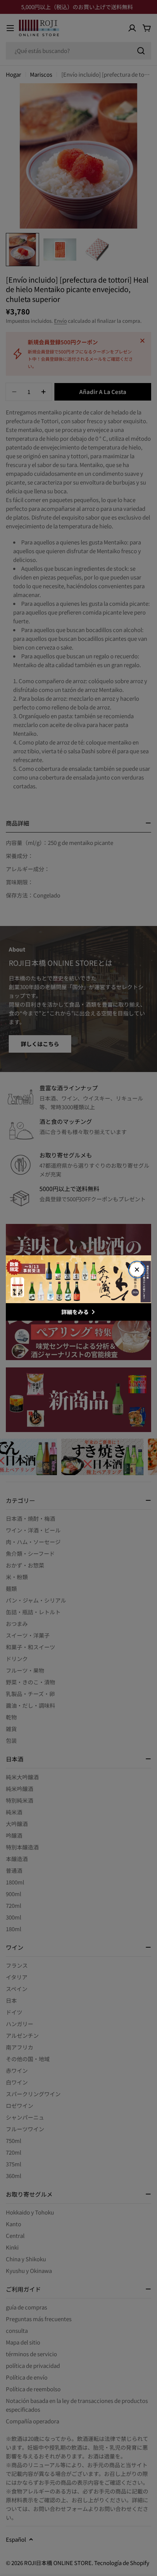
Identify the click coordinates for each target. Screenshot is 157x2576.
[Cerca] (137, 1270)
